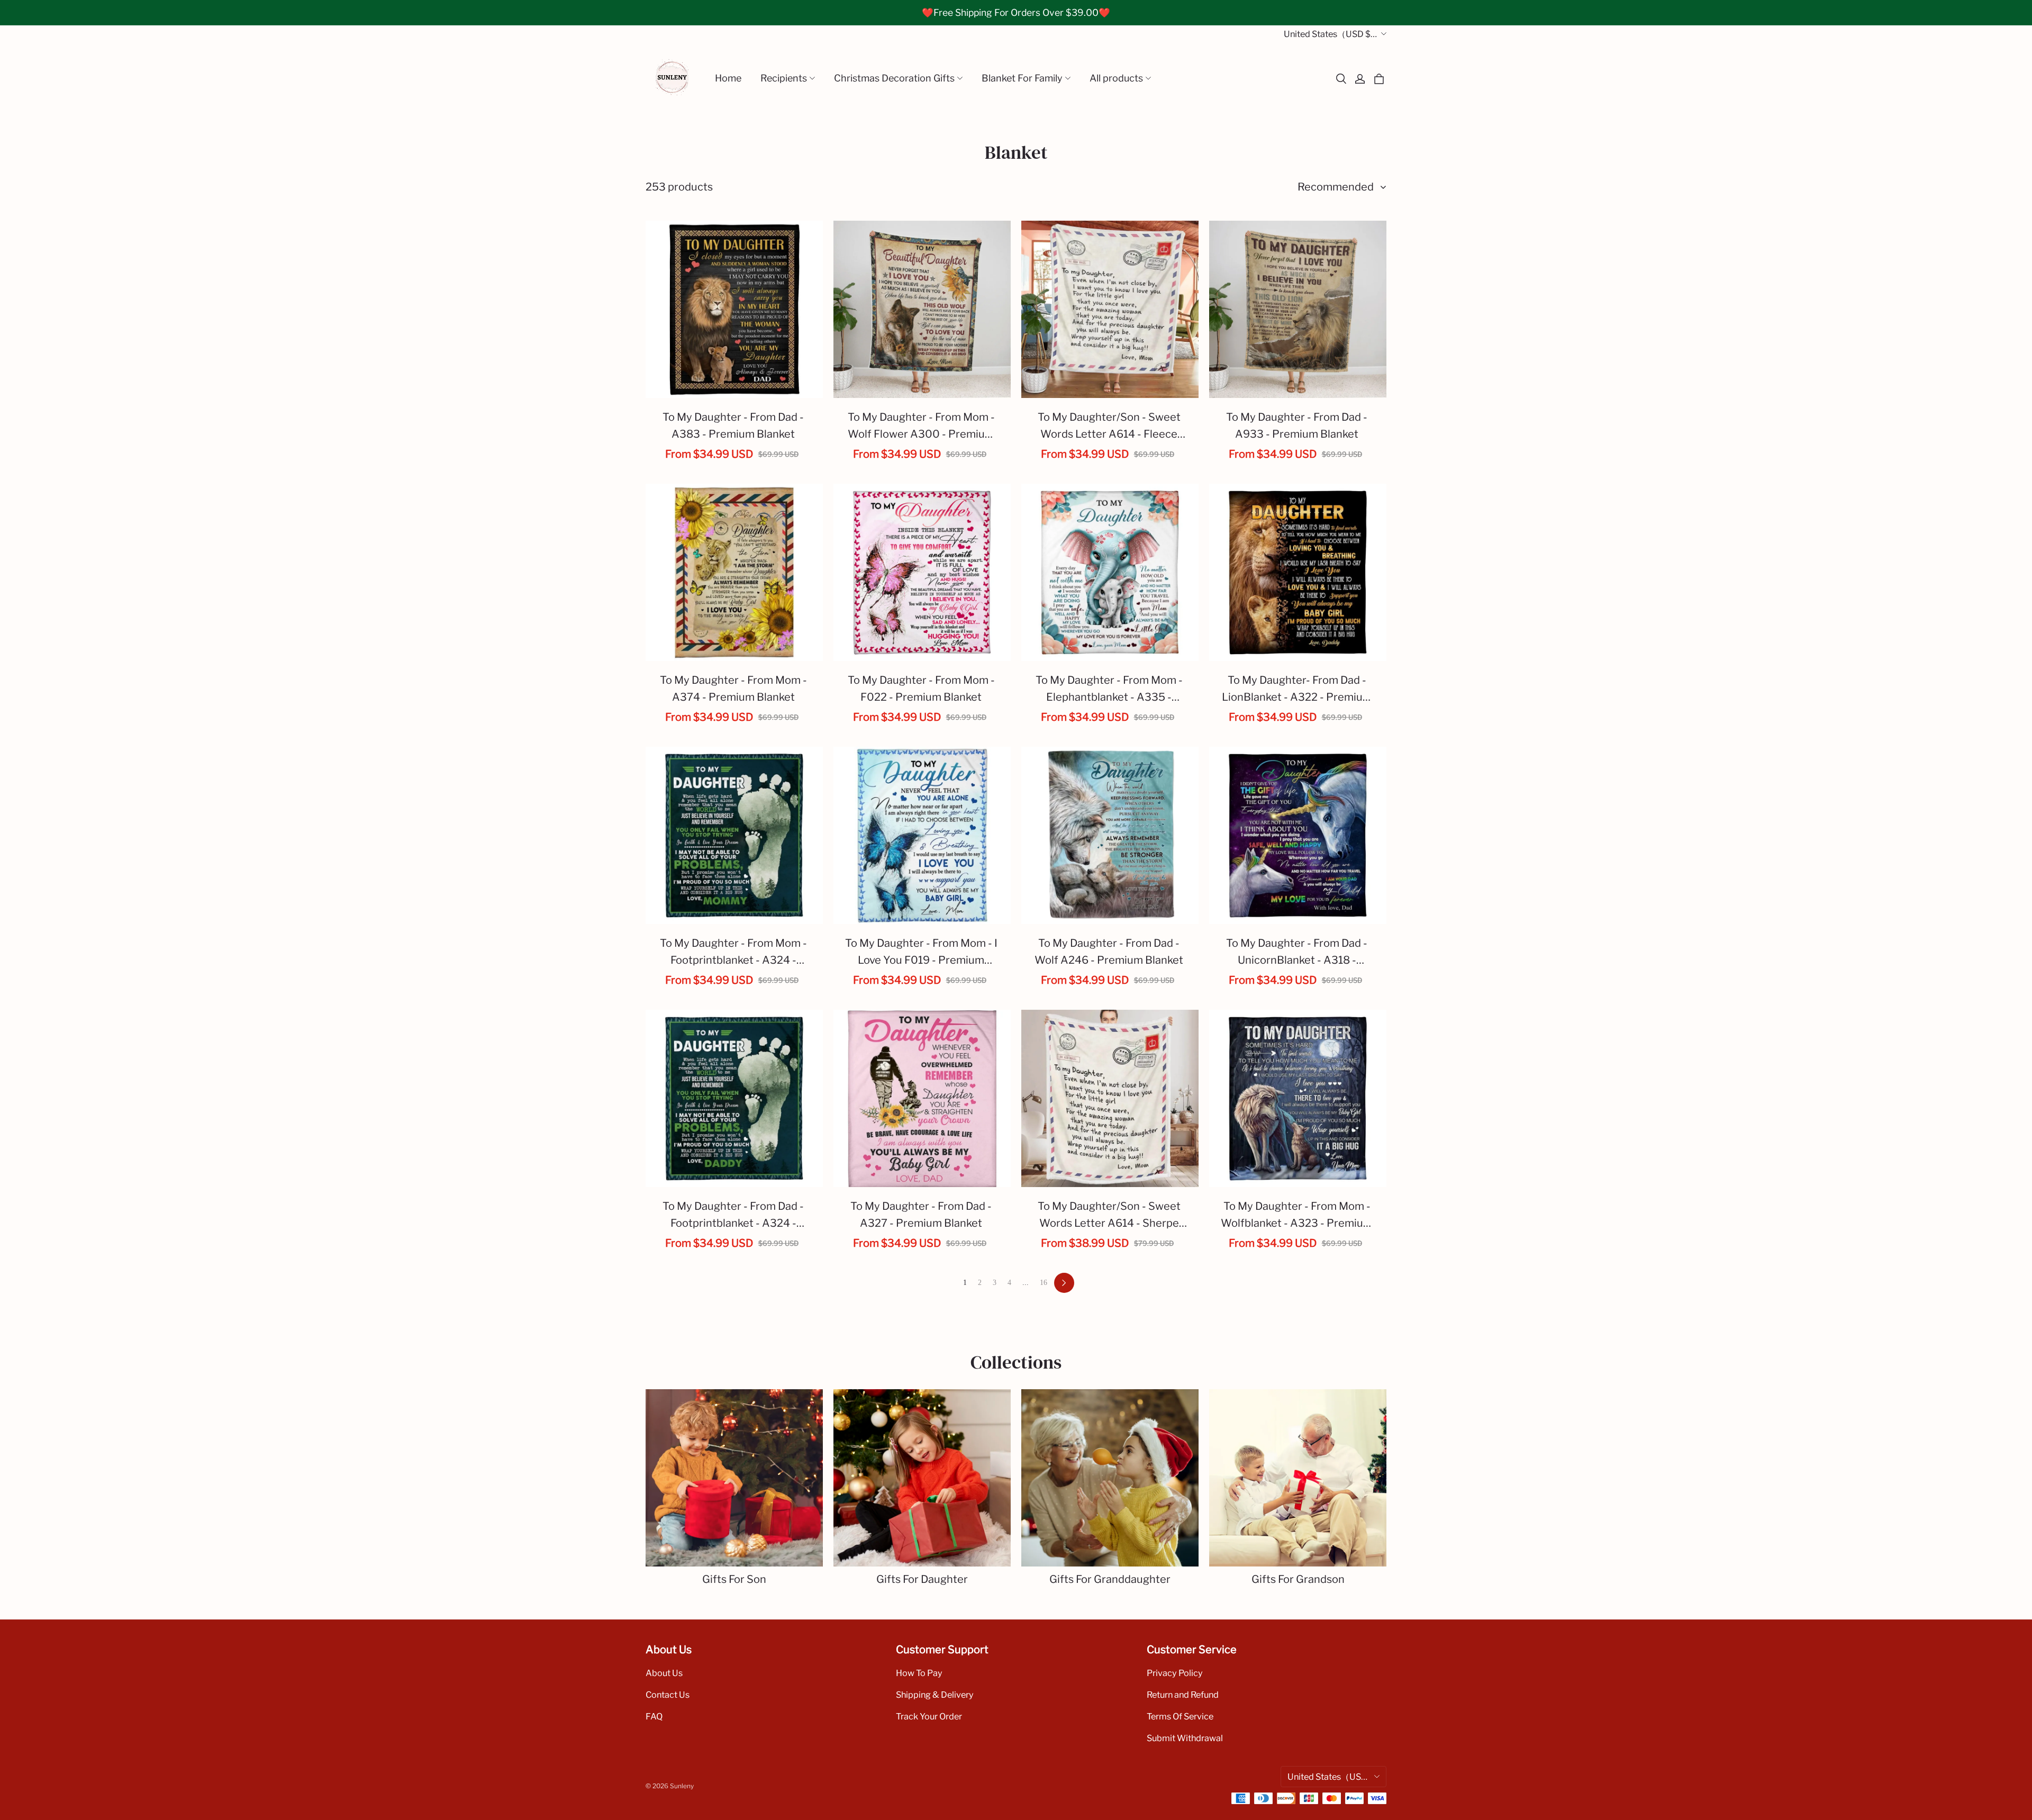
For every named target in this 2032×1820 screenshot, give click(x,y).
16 (1044, 1283)
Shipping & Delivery (935, 1695)
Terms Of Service (1180, 1716)
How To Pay (919, 1673)
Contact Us (668, 1695)
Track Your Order (929, 1716)
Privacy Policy (1175, 1673)
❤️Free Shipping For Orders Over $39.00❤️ (1016, 12)
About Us (664, 1673)
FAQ (654, 1716)
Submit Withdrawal (1185, 1738)
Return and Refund (1183, 1695)
